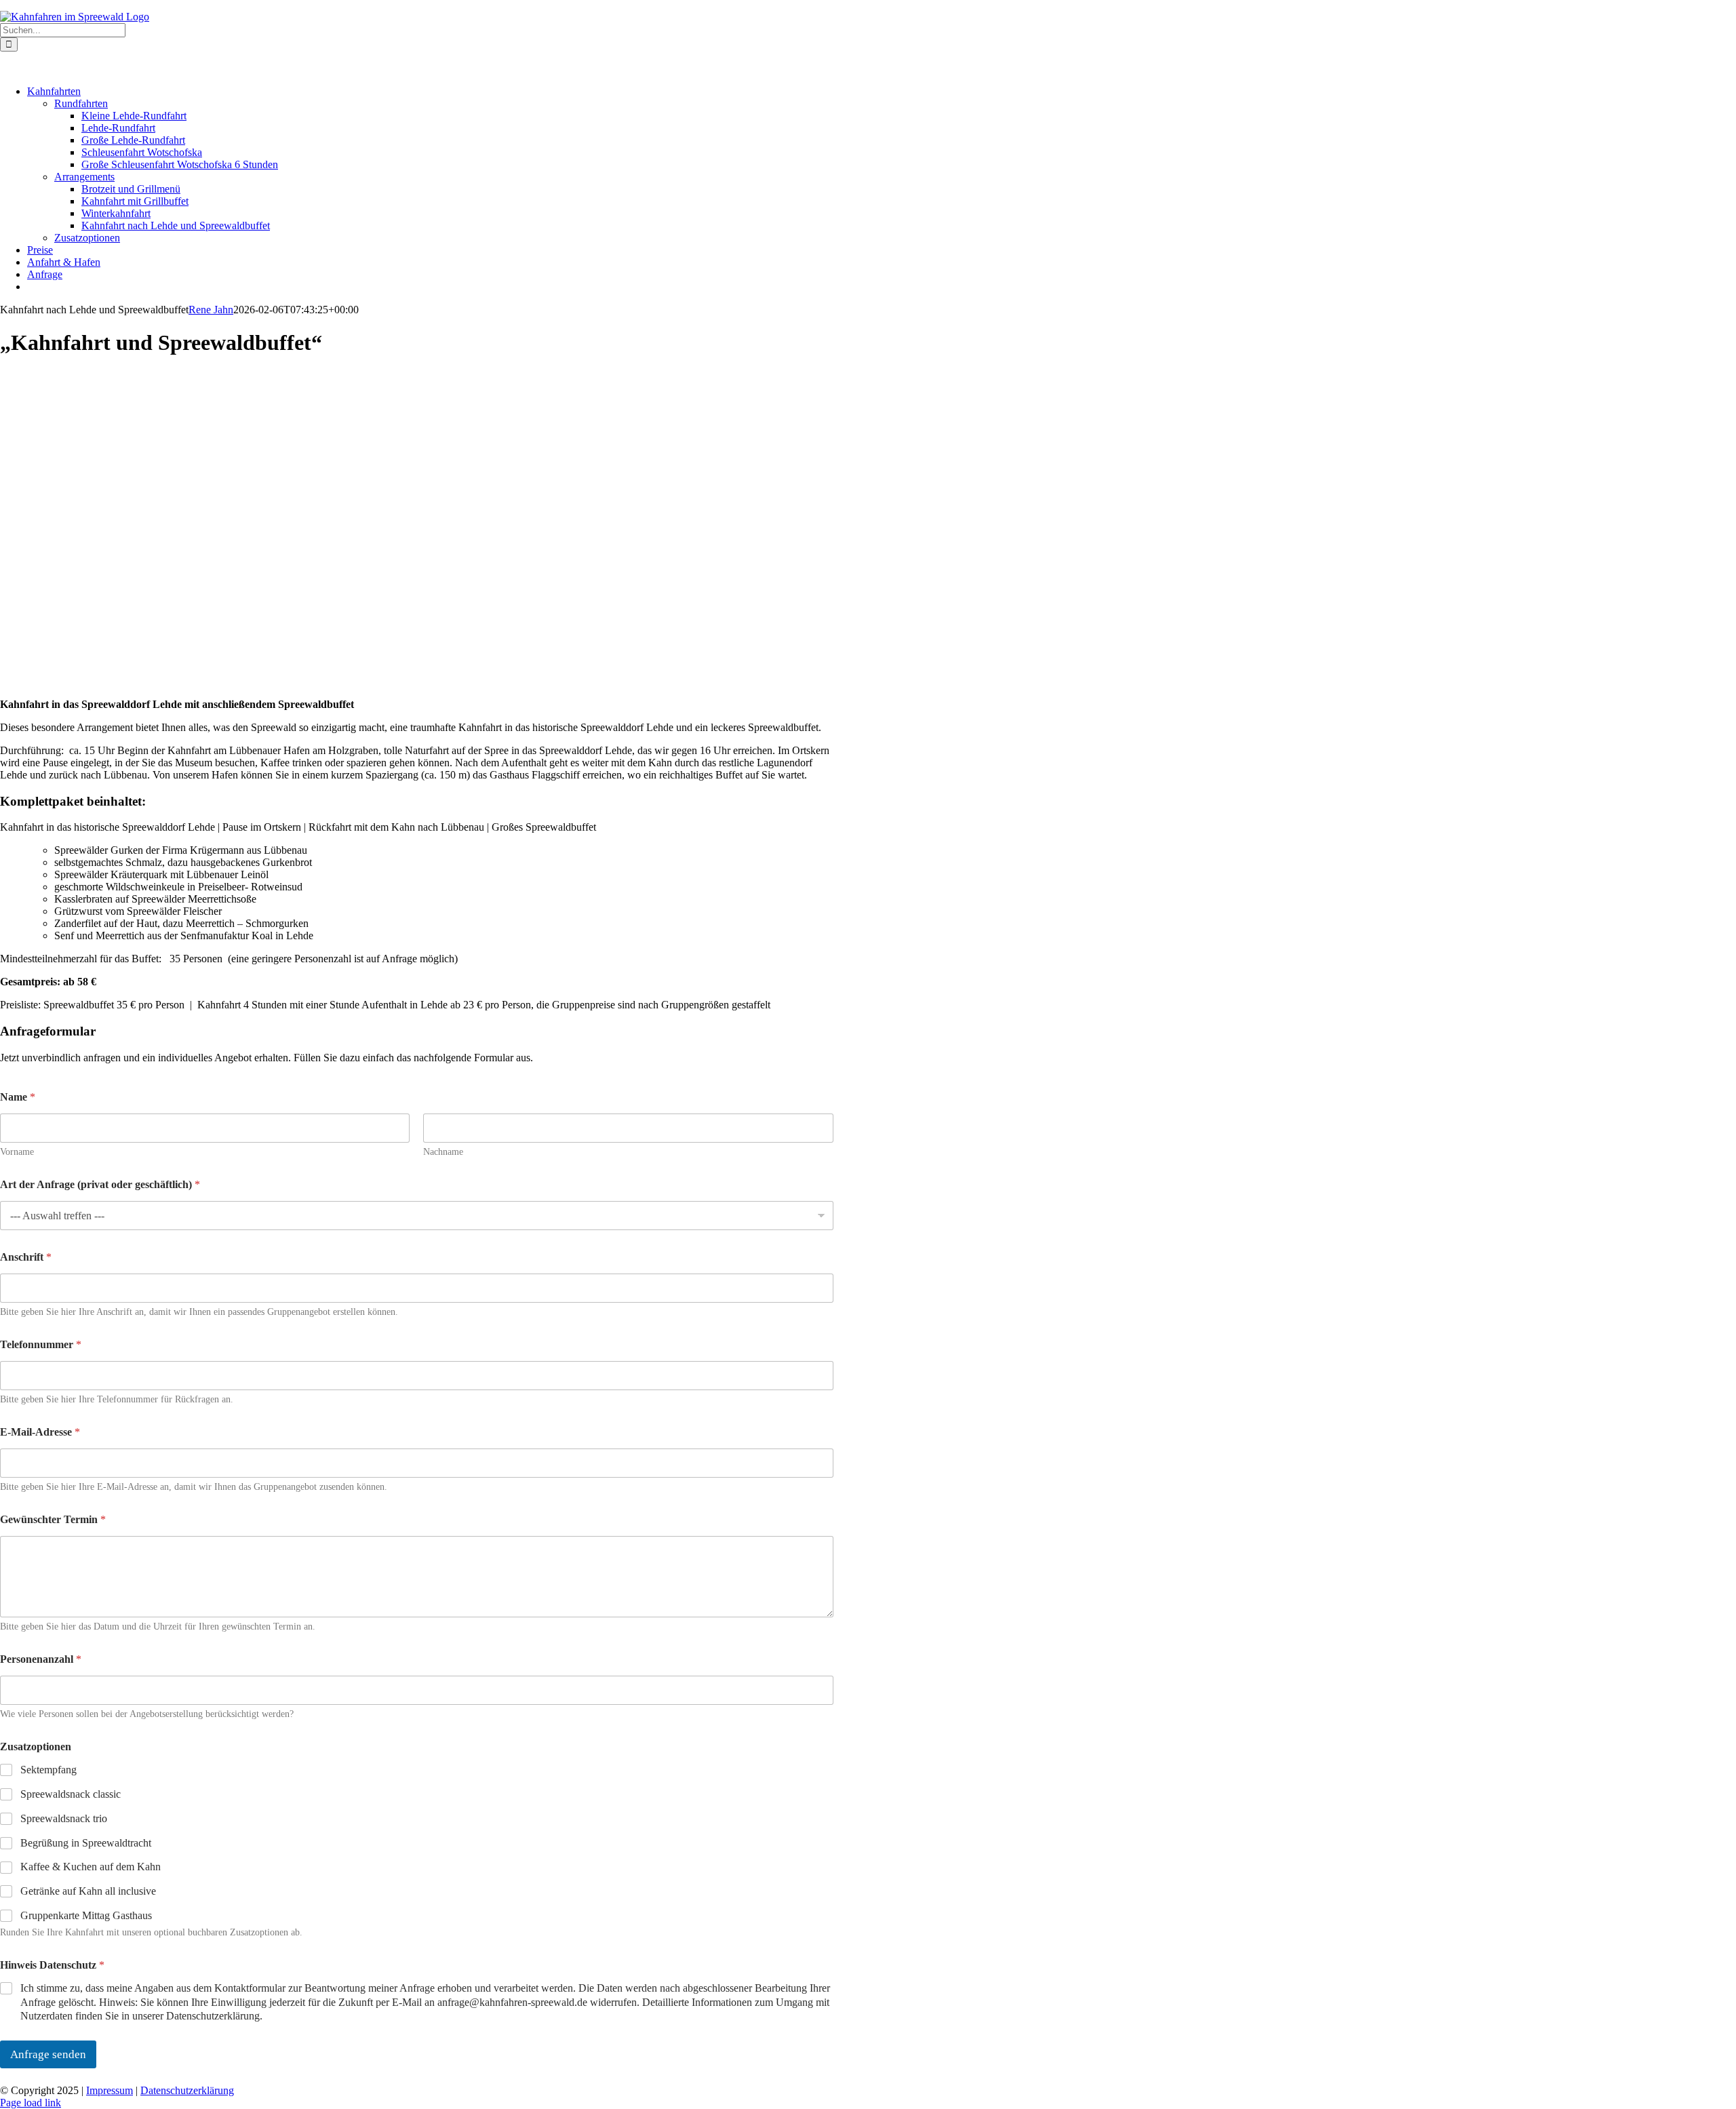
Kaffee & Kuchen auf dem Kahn (91, 1867)
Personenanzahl (41, 1659)
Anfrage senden (48, 2054)
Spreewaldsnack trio (64, 1818)
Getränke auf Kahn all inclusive (88, 1891)
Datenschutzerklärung (187, 2090)
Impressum (110, 2090)
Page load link (31, 2103)
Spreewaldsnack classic (71, 1794)
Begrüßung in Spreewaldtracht (86, 1843)
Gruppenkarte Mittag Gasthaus (86, 1915)
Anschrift (26, 1257)
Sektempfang (48, 1770)
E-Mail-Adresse (40, 1432)
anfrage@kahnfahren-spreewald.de (248, 5)
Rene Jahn (211, 310)
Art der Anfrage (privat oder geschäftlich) (100, 1184)
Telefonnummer (41, 1344)
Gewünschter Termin (53, 1519)
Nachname (443, 1152)
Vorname (17, 1152)
